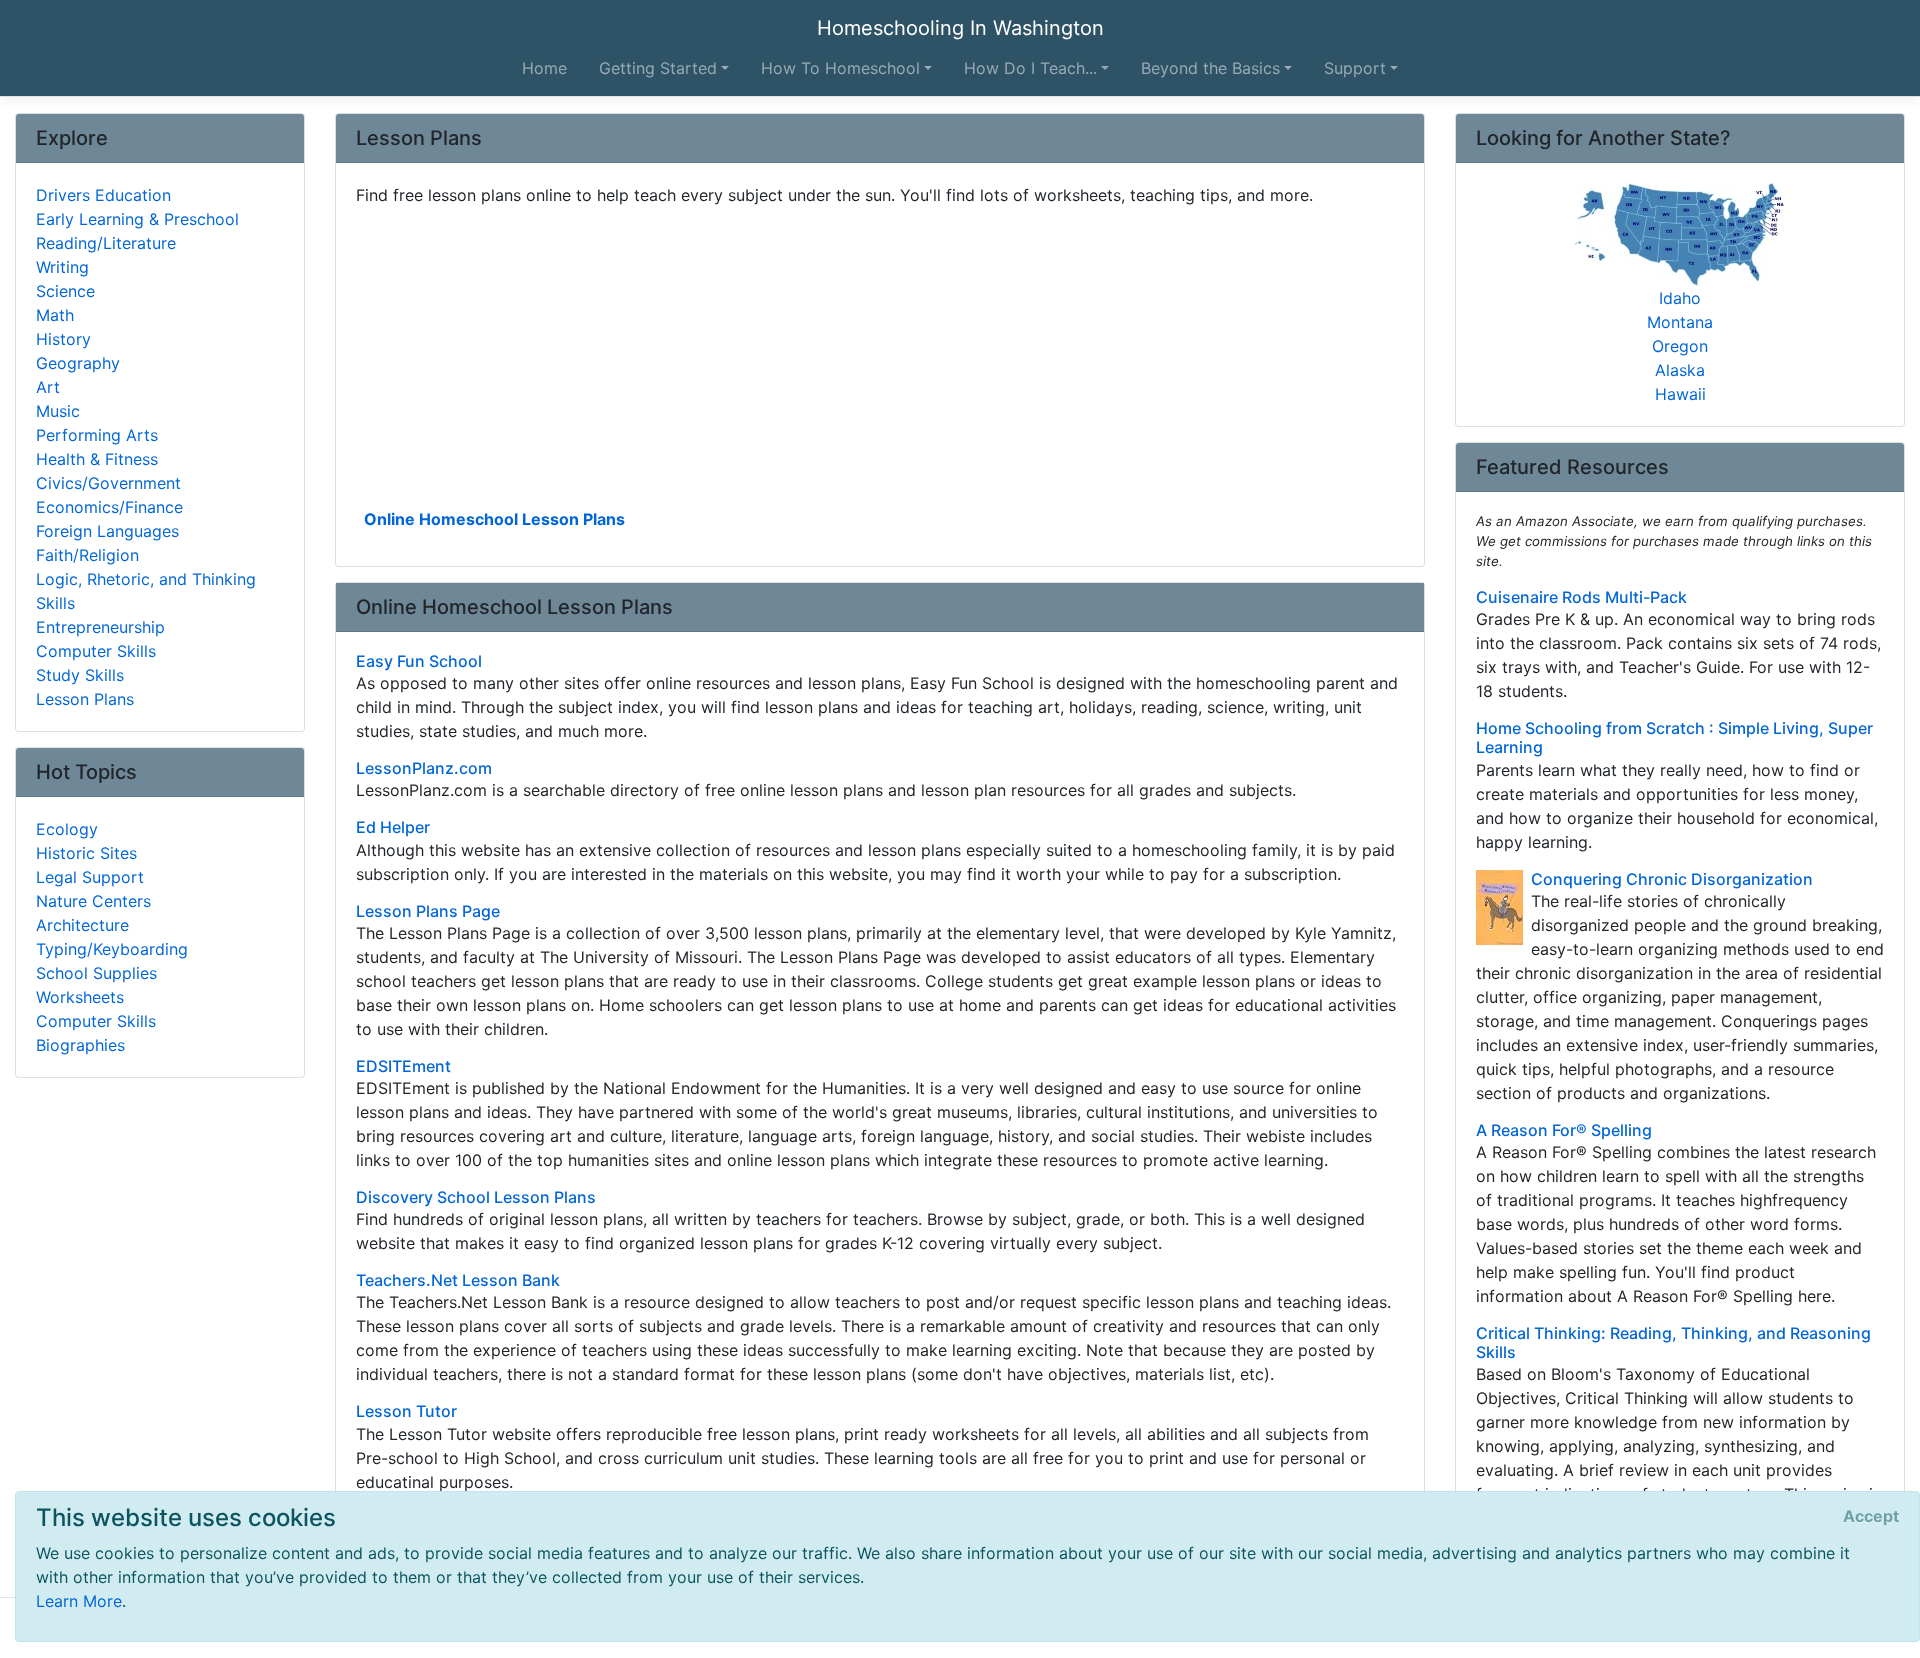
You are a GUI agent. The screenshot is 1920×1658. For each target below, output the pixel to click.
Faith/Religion (87, 555)
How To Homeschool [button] (840, 68)
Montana (1680, 322)
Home (544, 68)
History (63, 339)
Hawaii (1680, 394)
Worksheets (80, 997)
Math (55, 315)
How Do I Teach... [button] (1030, 68)
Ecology (67, 829)
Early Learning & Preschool (137, 219)
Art (48, 387)
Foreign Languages (107, 531)
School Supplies (96, 973)
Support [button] (1355, 68)
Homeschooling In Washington (960, 28)
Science (65, 291)
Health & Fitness (97, 459)
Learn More (79, 1601)
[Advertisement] (880, 355)
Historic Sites (86, 853)
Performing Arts (97, 435)
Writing (62, 267)
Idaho (1680, 298)
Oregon (1680, 346)
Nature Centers (93, 901)
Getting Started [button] (658, 68)
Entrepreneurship (100, 627)
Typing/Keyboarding (112, 949)
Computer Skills (96, 651)
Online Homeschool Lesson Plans (494, 519)
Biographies (80, 1045)
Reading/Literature (106, 243)
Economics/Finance (109, 507)
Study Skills (80, 675)
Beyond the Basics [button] (1210, 68)
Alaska (1680, 370)
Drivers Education (103, 195)
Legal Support (90, 877)
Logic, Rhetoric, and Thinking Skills (146, 591)
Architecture (82, 925)
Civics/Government (108, 483)
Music (58, 411)
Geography (78, 363)
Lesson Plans (85, 699)
